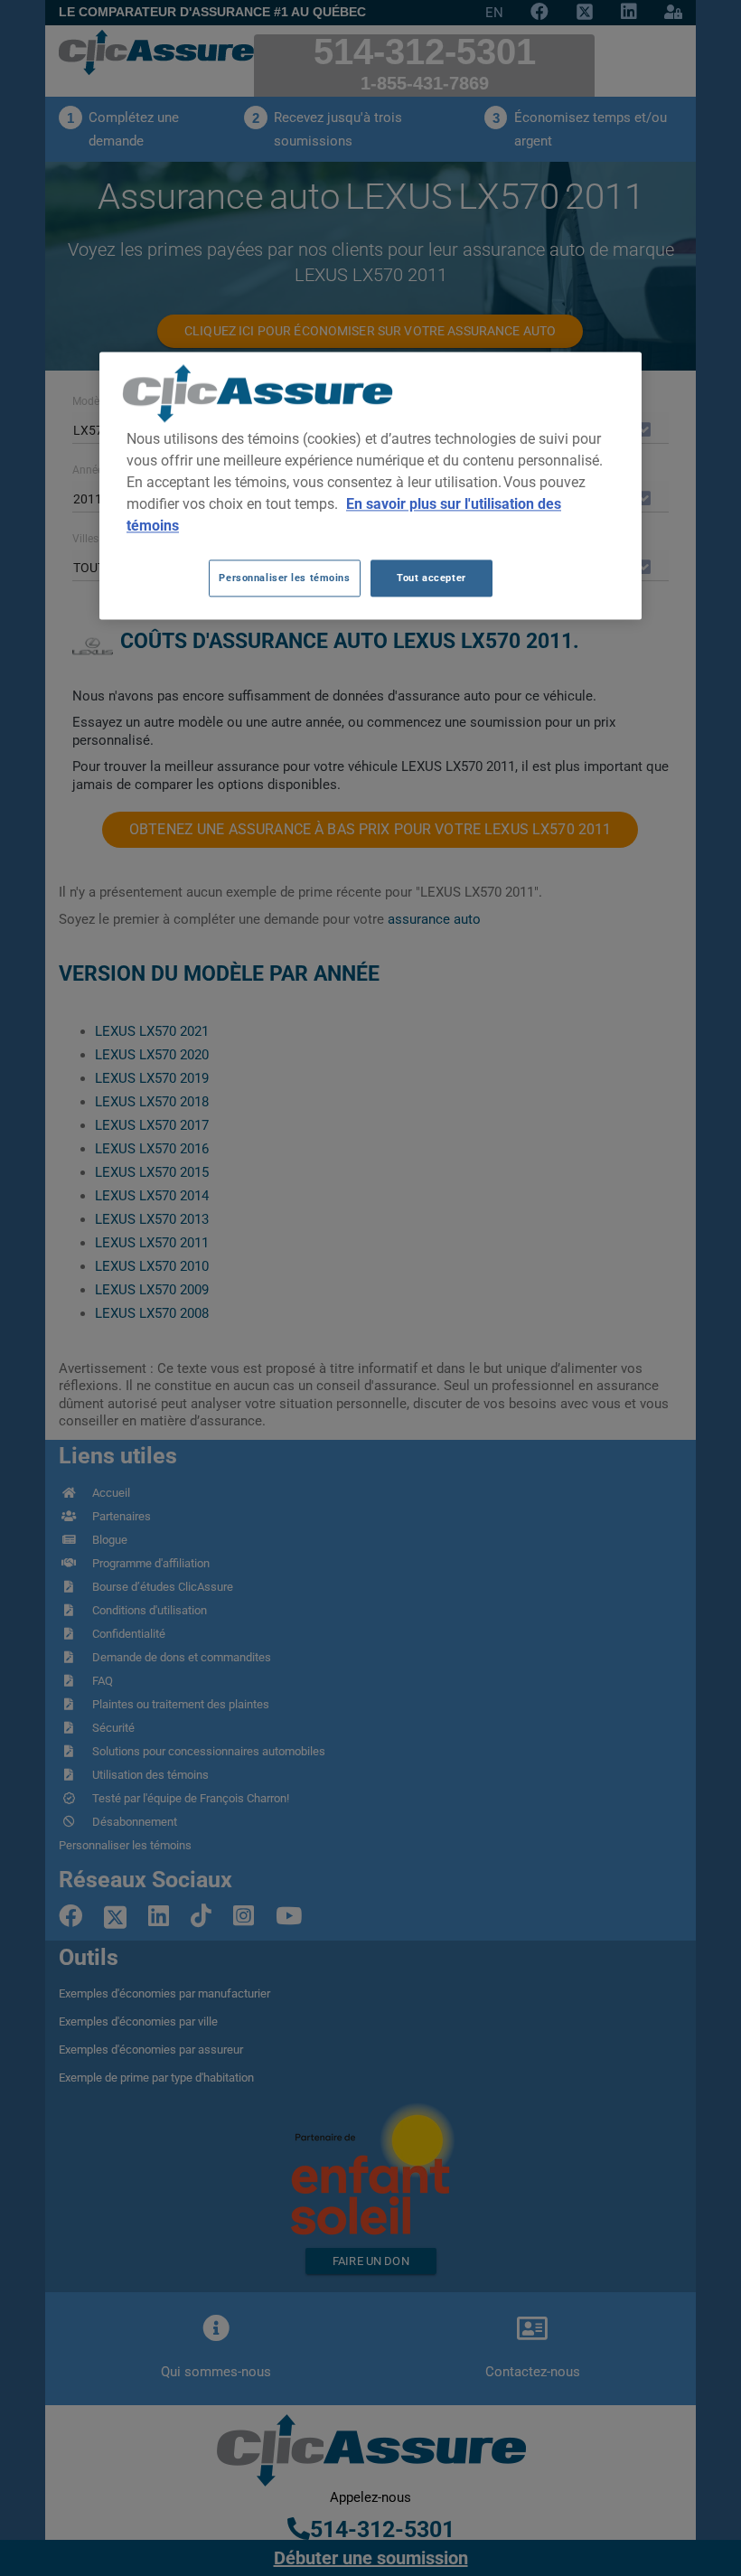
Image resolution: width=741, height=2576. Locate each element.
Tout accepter (431, 578)
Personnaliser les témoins (284, 578)
